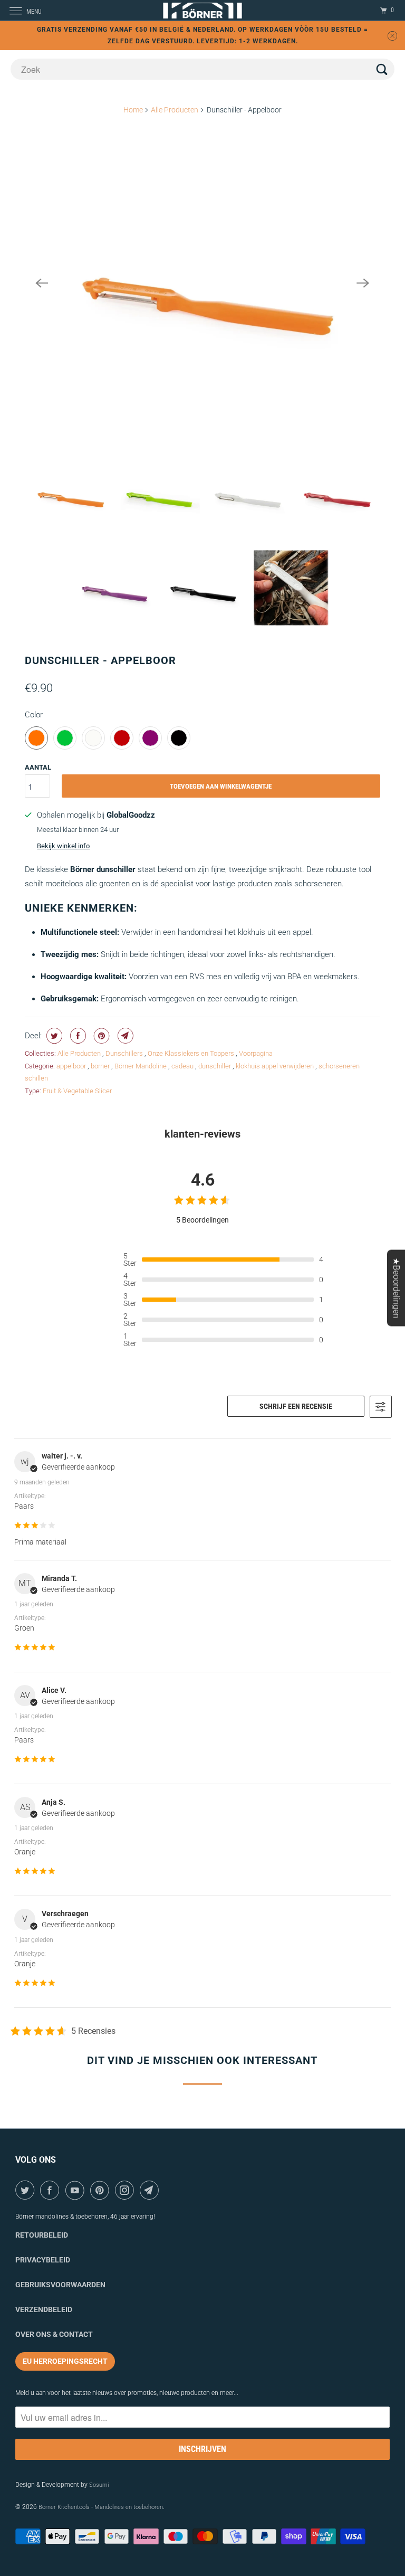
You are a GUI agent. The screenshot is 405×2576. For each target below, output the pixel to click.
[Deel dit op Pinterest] (100, 1036)
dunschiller (215, 1066)
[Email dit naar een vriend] (124, 1036)
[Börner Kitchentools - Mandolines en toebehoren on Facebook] (51, 2190)
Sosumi (99, 2485)
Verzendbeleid (44, 2309)
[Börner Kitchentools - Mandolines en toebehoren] (202, 10)
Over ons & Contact (54, 2334)
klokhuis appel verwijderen (276, 1066)
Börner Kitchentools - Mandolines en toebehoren (101, 2507)
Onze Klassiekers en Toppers (192, 1053)
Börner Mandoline (141, 1066)
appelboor (72, 1066)
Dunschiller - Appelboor (100, 660)
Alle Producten (175, 110)
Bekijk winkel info (63, 846)
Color (34, 715)
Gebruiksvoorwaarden (60, 2285)
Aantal (38, 767)
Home (133, 110)
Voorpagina (256, 1053)
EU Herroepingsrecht (65, 2361)
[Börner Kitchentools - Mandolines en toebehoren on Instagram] (126, 2190)
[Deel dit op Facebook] (77, 1036)
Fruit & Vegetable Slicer (77, 1091)
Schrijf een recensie (296, 1406)
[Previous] (42, 283)
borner (101, 1066)
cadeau (183, 1066)
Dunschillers (125, 1053)
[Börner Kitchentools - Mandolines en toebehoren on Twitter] (27, 2190)
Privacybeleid (43, 2260)
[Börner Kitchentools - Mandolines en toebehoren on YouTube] (77, 2190)
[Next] (363, 283)
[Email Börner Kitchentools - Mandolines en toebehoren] (151, 2190)
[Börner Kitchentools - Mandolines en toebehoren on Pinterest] (102, 2190)
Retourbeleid (42, 2235)
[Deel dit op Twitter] (53, 1036)
